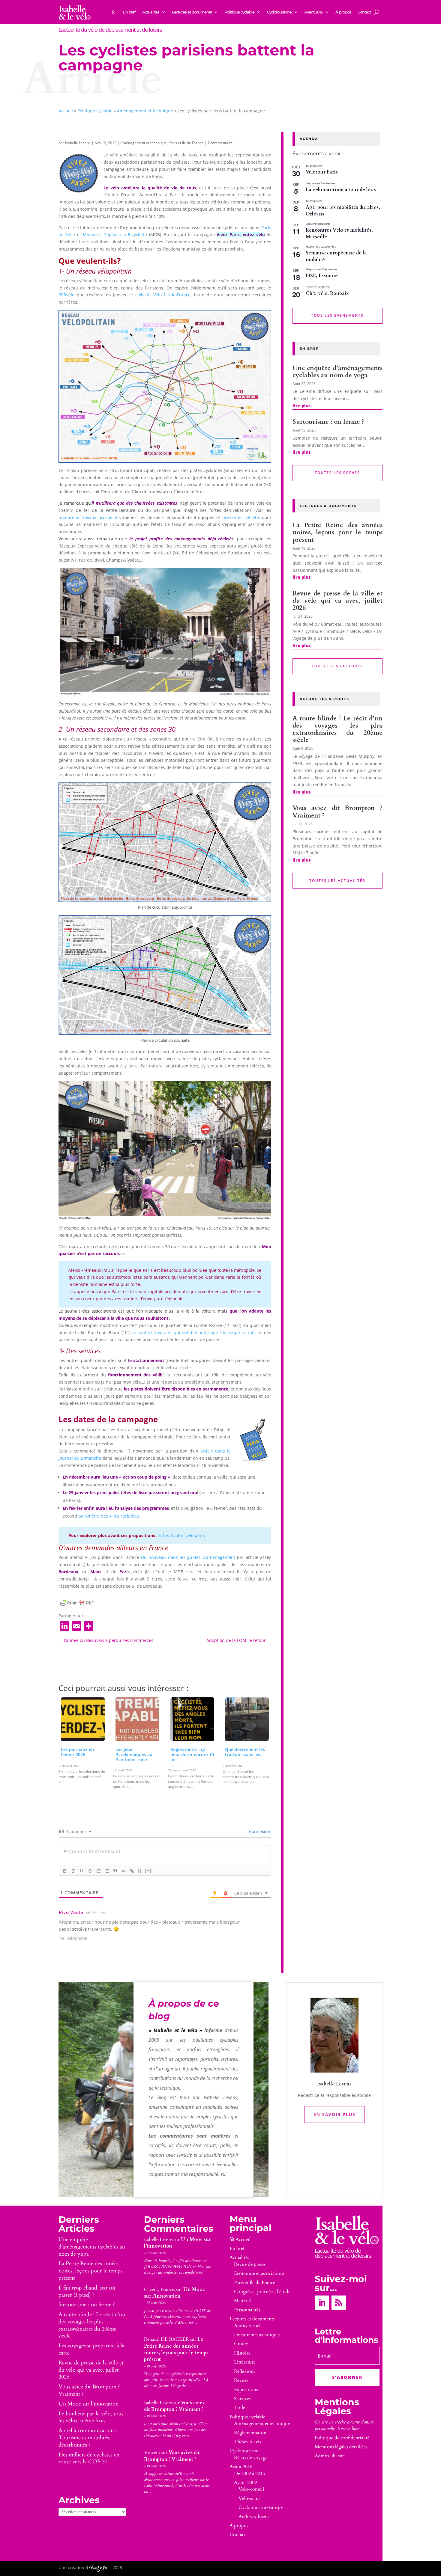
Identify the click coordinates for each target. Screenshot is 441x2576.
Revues (241, 2380)
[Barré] (90, 1871)
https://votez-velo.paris (182, 1535)
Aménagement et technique (145, 111)
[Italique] (73, 1871)
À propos (343, 12)
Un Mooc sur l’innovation (88, 2404)
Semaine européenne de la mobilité (336, 256)
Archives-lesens (254, 2517)
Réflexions (244, 2371)
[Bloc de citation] (115, 1871)
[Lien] (132, 1871)
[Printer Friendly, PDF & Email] (77, 1603)
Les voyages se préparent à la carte (91, 2349)
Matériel (242, 2301)
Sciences (242, 2399)
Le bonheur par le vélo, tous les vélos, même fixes (91, 2417)
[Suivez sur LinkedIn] (322, 2303)
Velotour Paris (322, 172)
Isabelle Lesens (78, 143)
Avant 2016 (313, 12)
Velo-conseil (251, 2489)
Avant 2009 (245, 2483)
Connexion (259, 1831)
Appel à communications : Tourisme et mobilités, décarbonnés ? (88, 2438)
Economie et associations (259, 2273)
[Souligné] (82, 1871)
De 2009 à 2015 (249, 2474)
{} (140, 1870)
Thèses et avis (247, 2442)
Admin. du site (330, 2456)
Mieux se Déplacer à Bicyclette (115, 234)
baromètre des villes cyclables (109, 1516)
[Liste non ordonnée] (107, 1871)
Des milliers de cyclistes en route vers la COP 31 (89, 2458)
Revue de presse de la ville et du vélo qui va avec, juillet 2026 (337, 601)
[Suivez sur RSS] (339, 2303)
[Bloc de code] (124, 1871)
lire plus (301, 406)
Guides (241, 2344)
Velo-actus (249, 2498)
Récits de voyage (251, 2458)
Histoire (242, 2353)
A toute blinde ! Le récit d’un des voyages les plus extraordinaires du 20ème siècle (337, 729)
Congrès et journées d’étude (262, 2292)
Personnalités (247, 2310)
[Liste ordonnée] (98, 1871)
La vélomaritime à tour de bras (341, 190)
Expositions (246, 2390)
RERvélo (66, 295)
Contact (364, 12)
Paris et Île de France (186, 143)
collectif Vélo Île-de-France (163, 295)
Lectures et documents (192, 12)
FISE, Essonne (322, 276)
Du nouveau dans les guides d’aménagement (188, 1557)
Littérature (245, 2362)
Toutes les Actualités (337, 881)
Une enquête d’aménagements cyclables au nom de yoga (337, 372)
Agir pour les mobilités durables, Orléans (343, 211)
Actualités (151, 12)
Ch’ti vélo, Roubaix (327, 293)
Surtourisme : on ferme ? (328, 422)
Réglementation (250, 2433)
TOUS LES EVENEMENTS (337, 315)
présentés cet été (241, 517)
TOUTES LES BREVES (337, 473)
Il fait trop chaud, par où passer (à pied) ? (87, 2291)
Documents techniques (257, 2335)
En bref (129, 12)
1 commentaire (220, 143)
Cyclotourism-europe (261, 2507)
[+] (148, 1870)
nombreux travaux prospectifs (90, 517)
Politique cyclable (239, 12)
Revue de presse (250, 2264)
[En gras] (65, 1871)
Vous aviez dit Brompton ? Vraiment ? (337, 812)
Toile (240, 2408)
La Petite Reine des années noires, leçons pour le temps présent (337, 532)
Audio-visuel (247, 2326)
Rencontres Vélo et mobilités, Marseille (339, 234)
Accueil (66, 111)
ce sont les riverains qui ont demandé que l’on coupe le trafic (194, 1333)
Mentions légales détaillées (341, 2447)
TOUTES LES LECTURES (337, 666)
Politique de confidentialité (342, 2438)
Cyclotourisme (279, 12)
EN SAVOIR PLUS (334, 2114)
